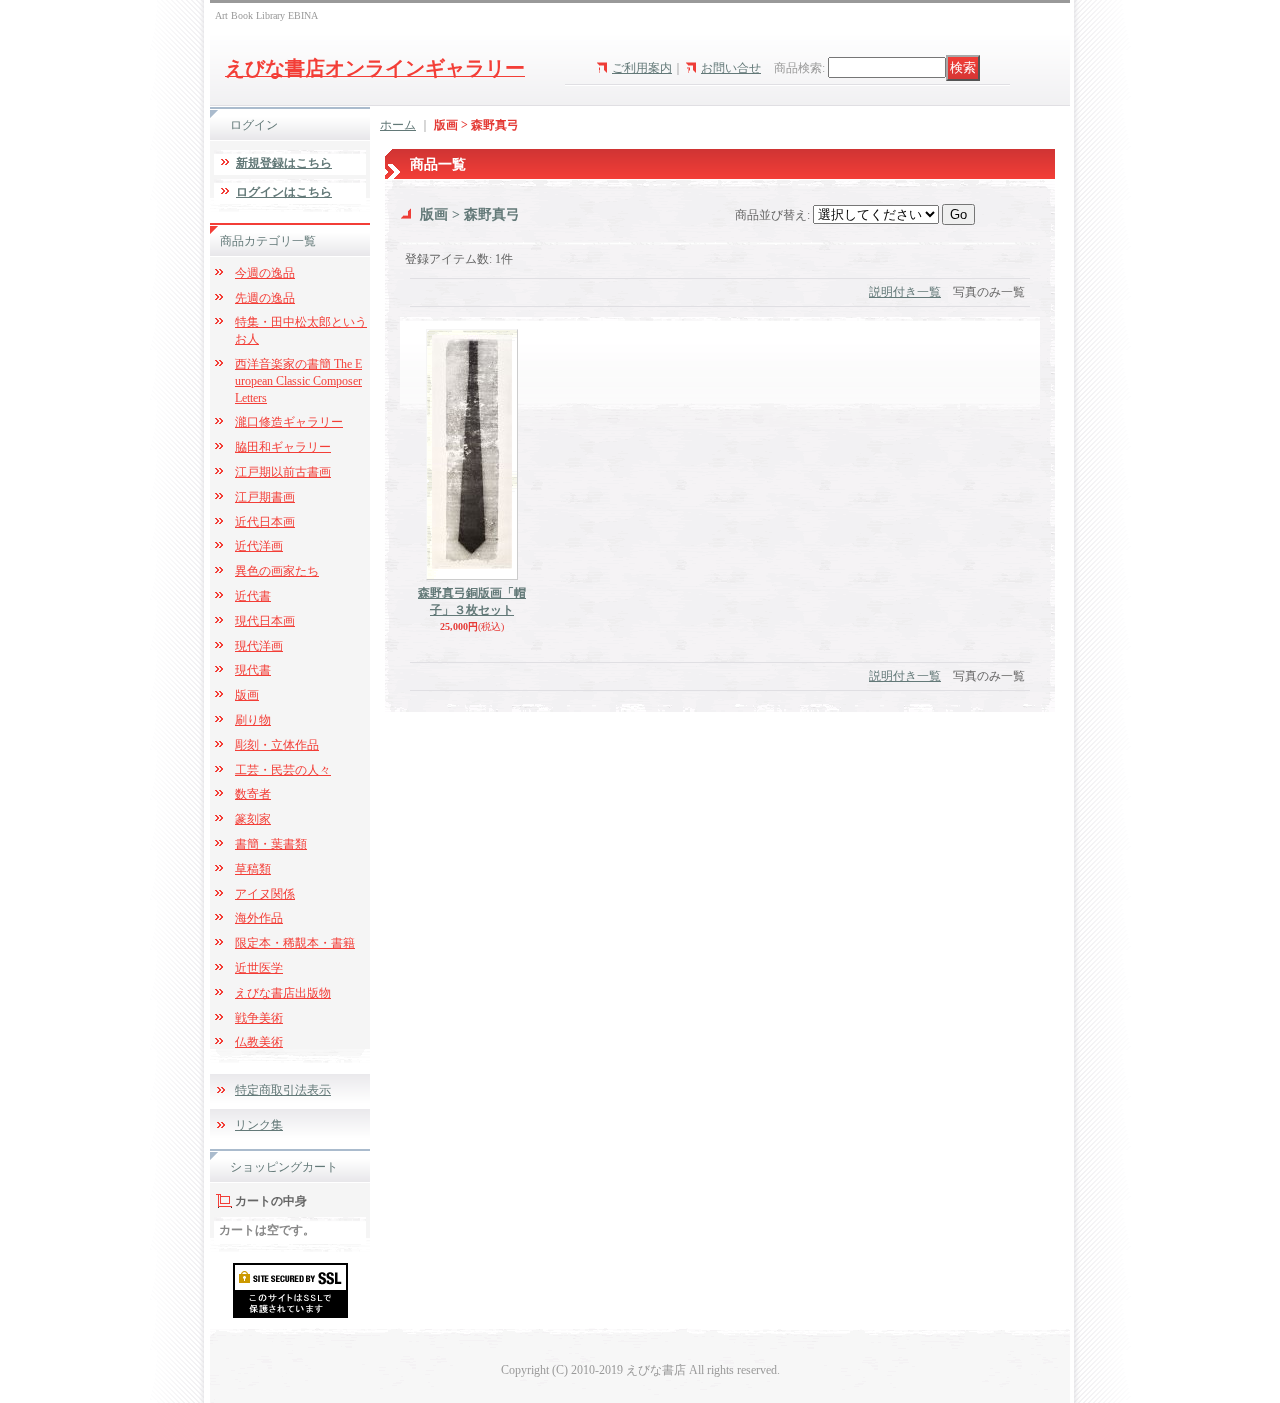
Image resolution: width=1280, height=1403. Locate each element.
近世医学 (259, 968)
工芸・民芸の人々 (283, 770)
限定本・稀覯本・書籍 (295, 943)
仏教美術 (259, 1042)
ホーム (398, 125)
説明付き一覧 (905, 292)
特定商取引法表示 (283, 1090)
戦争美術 (259, 1018)
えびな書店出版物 (283, 993)
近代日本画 (265, 522)
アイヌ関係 (265, 894)
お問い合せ (731, 68)
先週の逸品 (265, 298)
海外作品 (259, 918)
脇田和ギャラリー (283, 447)
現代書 (253, 670)
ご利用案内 (642, 68)
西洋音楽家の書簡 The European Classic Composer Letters (298, 381)
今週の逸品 (265, 273)
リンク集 (259, 1125)
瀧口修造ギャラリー (289, 422)
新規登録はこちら (284, 163)
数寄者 (253, 794)
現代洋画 (259, 646)
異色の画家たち (277, 571)
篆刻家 (253, 819)
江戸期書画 (265, 497)
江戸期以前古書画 (283, 472)
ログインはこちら (284, 192)
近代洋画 (259, 546)
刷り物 (253, 720)
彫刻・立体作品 (277, 745)
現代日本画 (265, 621)
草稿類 (253, 869)
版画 (247, 695)
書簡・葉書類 (271, 844)
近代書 (253, 596)
